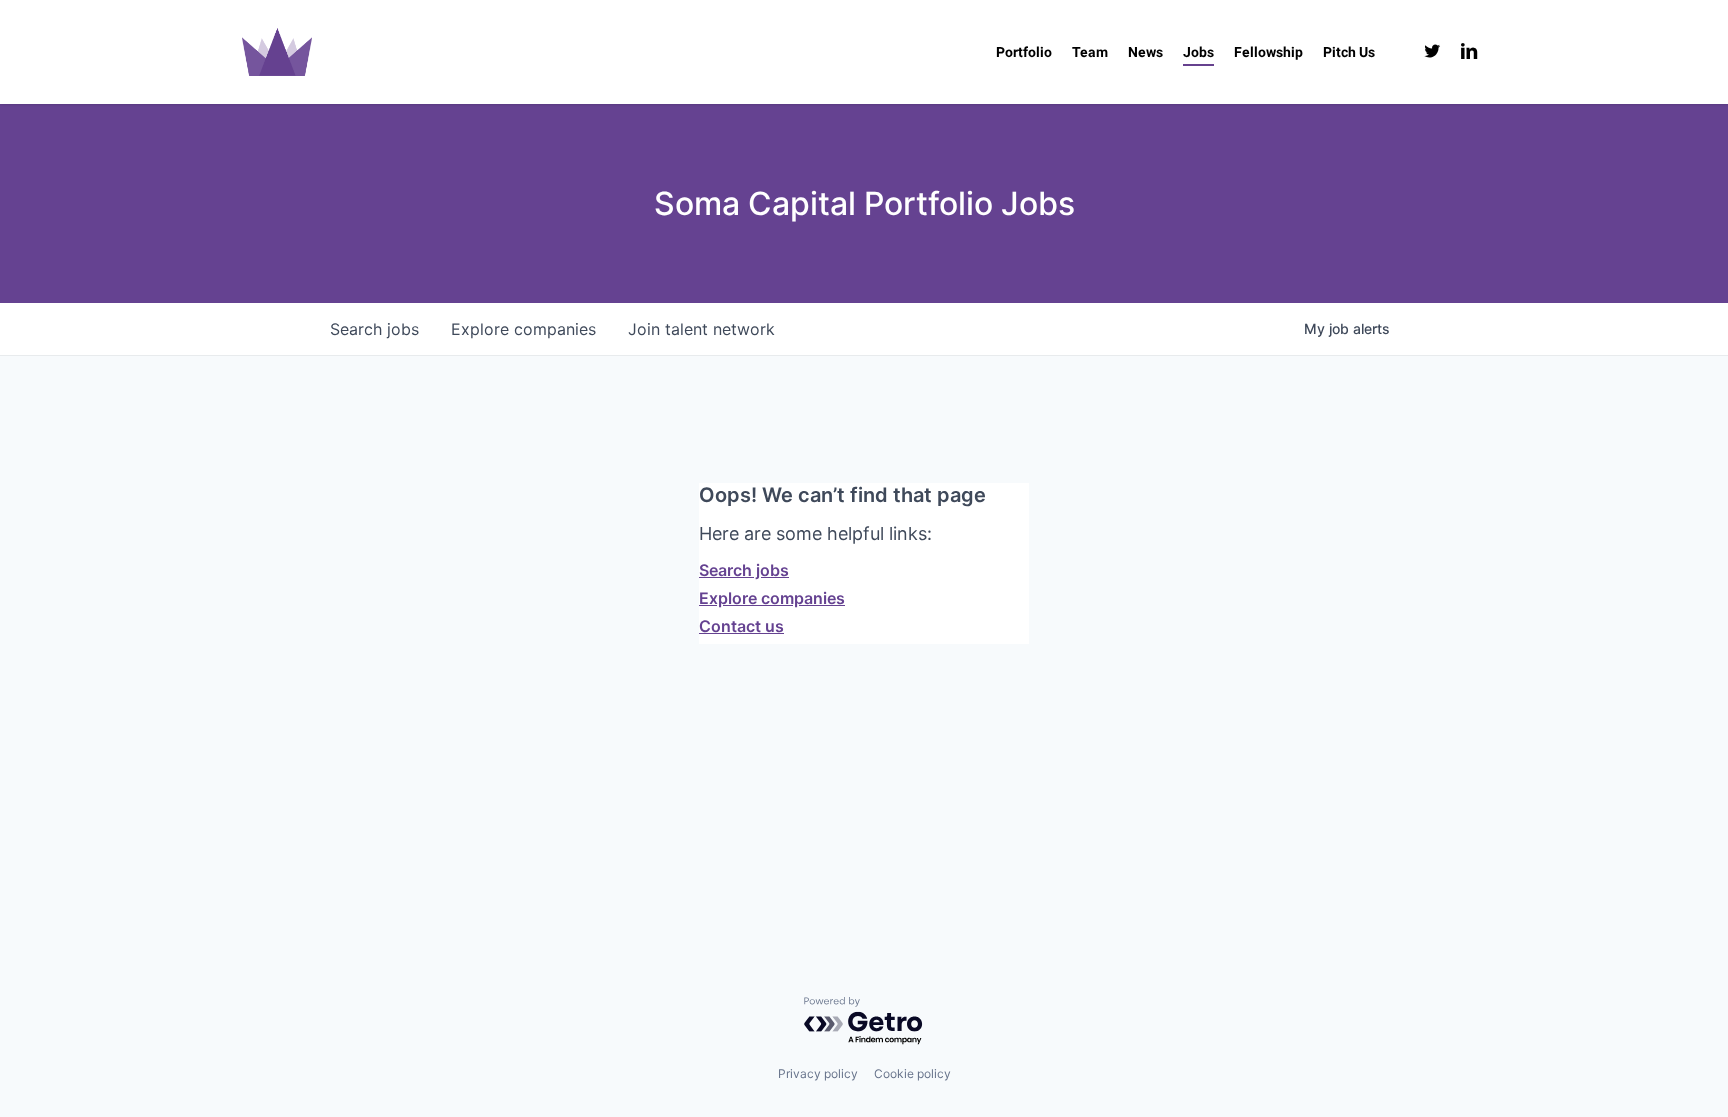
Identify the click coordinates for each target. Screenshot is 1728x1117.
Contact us (741, 626)
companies (523, 329)
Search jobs (744, 570)
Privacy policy (818, 1073)
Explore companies (772, 598)
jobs (374, 329)
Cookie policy (912, 1073)
